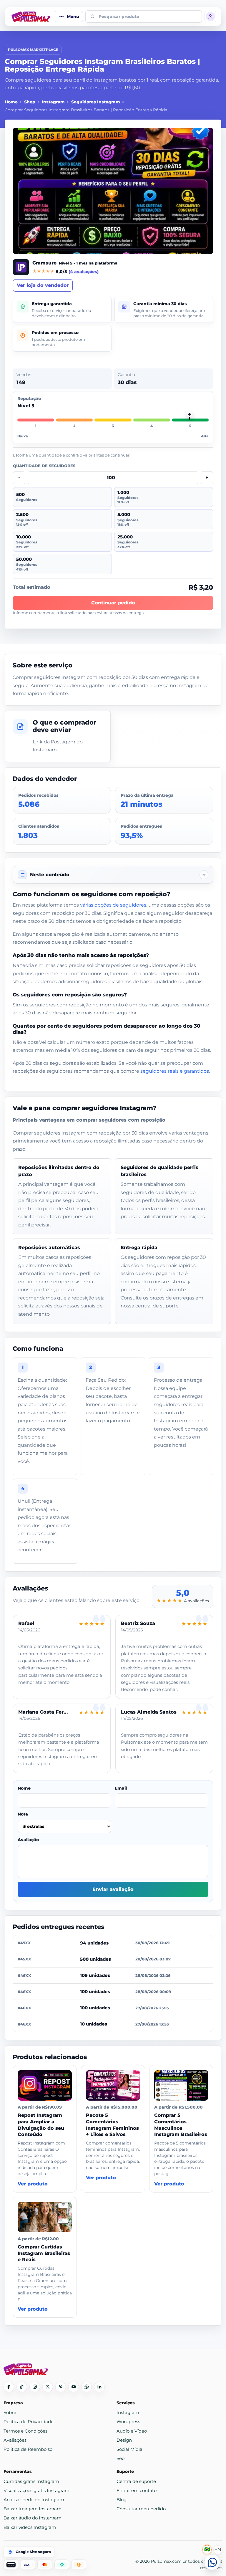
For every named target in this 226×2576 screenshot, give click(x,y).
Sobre (10, 2412)
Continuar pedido (113, 603)
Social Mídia (129, 2449)
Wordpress (128, 2422)
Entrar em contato (137, 2490)
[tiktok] (22, 2387)
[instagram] (35, 2387)
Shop (30, 102)
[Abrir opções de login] (210, 16)
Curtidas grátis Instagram (31, 2481)
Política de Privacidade (29, 2422)
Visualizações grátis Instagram (36, 2490)
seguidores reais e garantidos (175, 1071)
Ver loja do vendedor (43, 285)
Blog (122, 2500)
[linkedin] (99, 2387)
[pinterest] (61, 2387)
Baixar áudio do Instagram (33, 2518)
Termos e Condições (25, 2431)
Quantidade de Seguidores (44, 466)
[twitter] (48, 2387)
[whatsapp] (87, 2387)
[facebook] (9, 2387)
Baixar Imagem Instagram (33, 2509)
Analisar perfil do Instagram (34, 2500)
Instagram (53, 102)
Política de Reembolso (28, 2449)
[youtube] (74, 2387)
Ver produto (33, 2184)
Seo (121, 2458)
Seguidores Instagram (96, 102)
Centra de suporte (136, 2481)
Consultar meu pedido (141, 2509)
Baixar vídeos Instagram (30, 2527)
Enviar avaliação (113, 1889)
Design (124, 2440)
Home (11, 102)
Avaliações (15, 2440)
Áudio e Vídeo (132, 2431)
